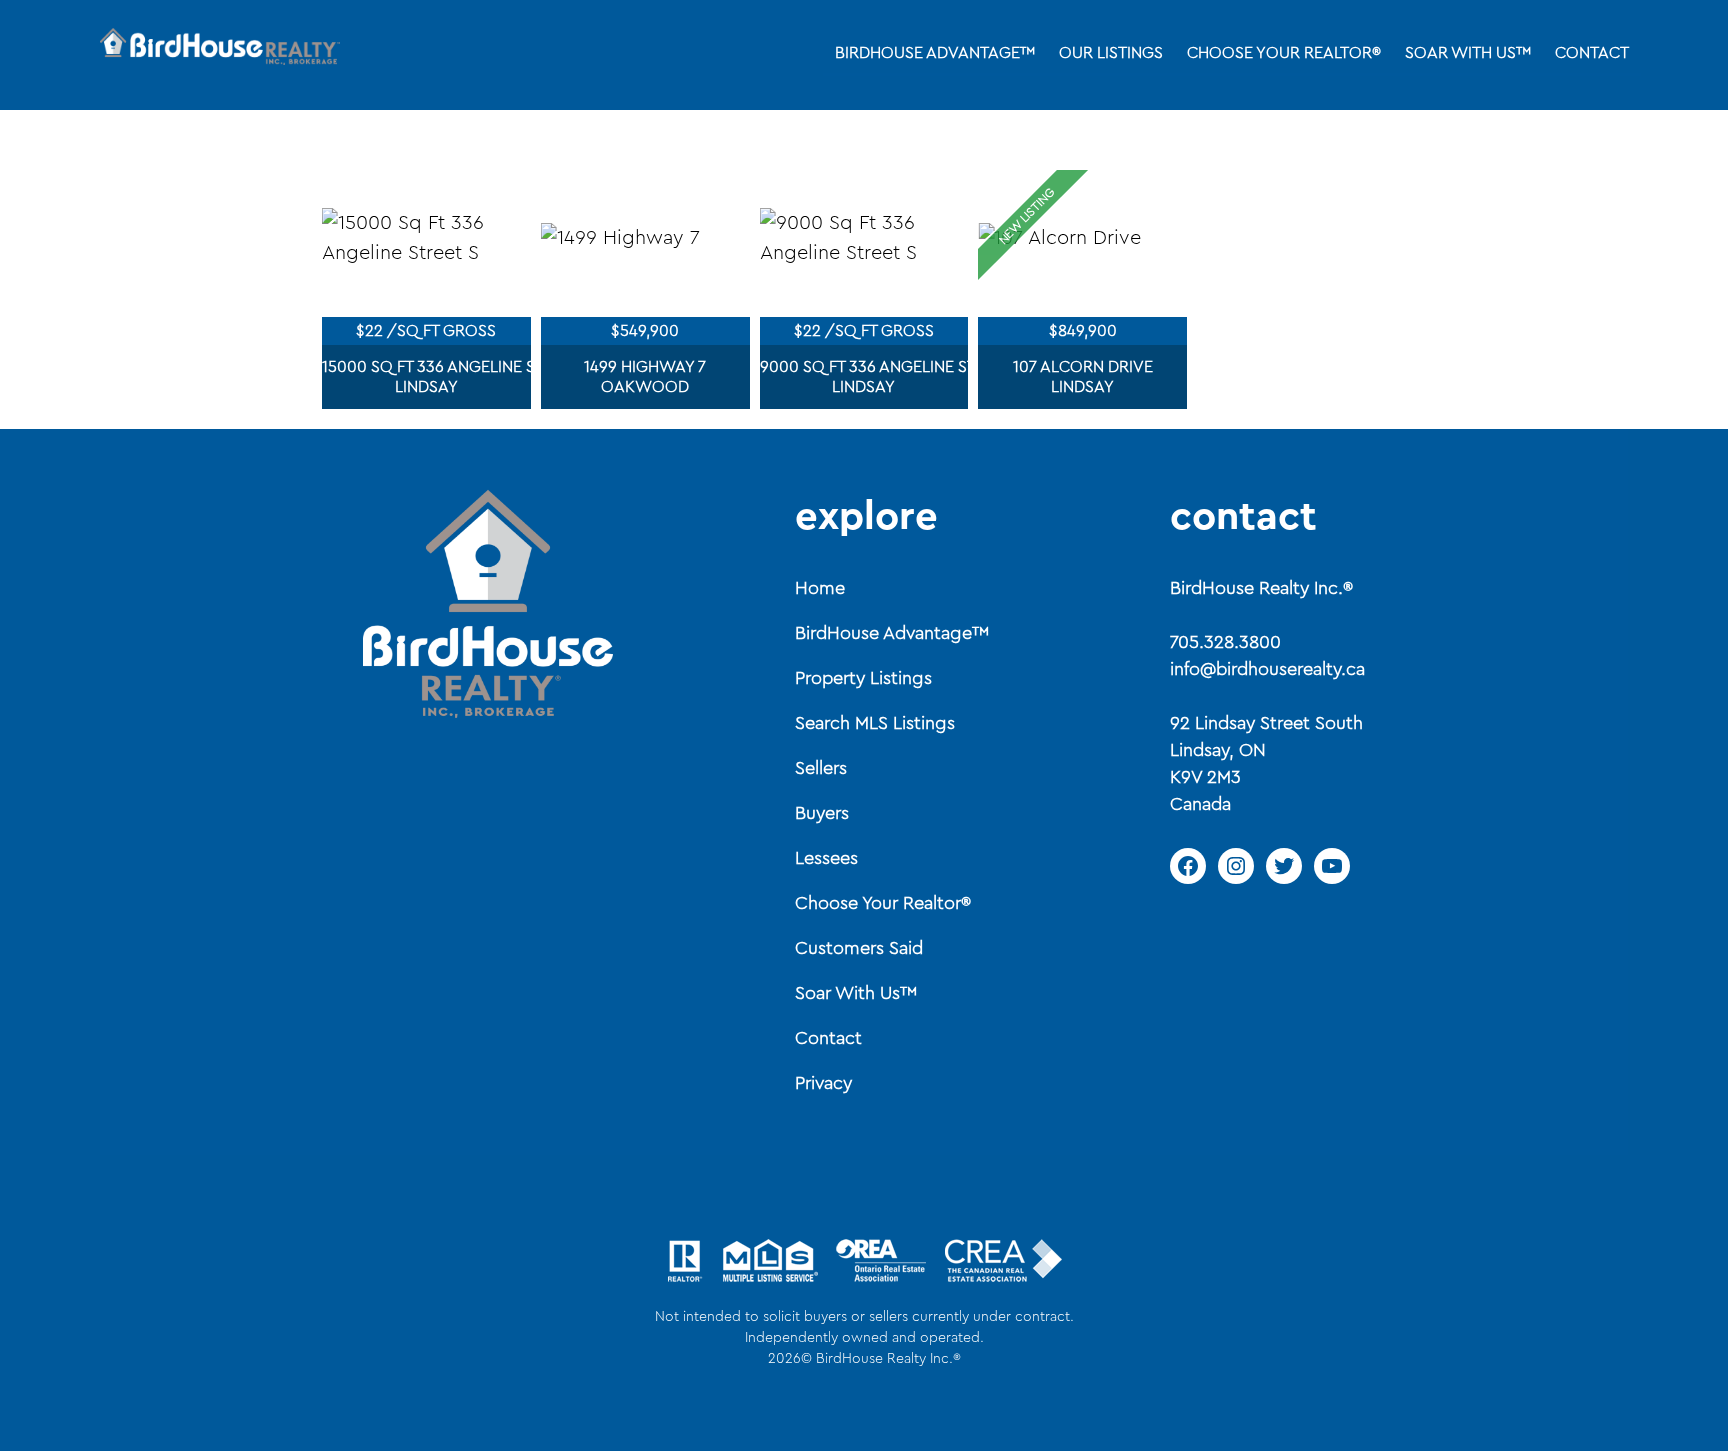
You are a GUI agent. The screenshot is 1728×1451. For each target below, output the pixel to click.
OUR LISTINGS (1111, 53)
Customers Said (859, 948)
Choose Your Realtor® (883, 903)
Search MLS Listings (875, 723)
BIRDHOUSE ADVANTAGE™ (935, 53)
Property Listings (863, 678)
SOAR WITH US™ (1468, 53)
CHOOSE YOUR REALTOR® (1284, 53)
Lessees (826, 858)
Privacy (823, 1083)
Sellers (821, 768)
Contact (828, 1038)
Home (820, 588)
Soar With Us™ (856, 993)
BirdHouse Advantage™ (892, 633)
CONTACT (1592, 53)
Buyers (822, 813)
